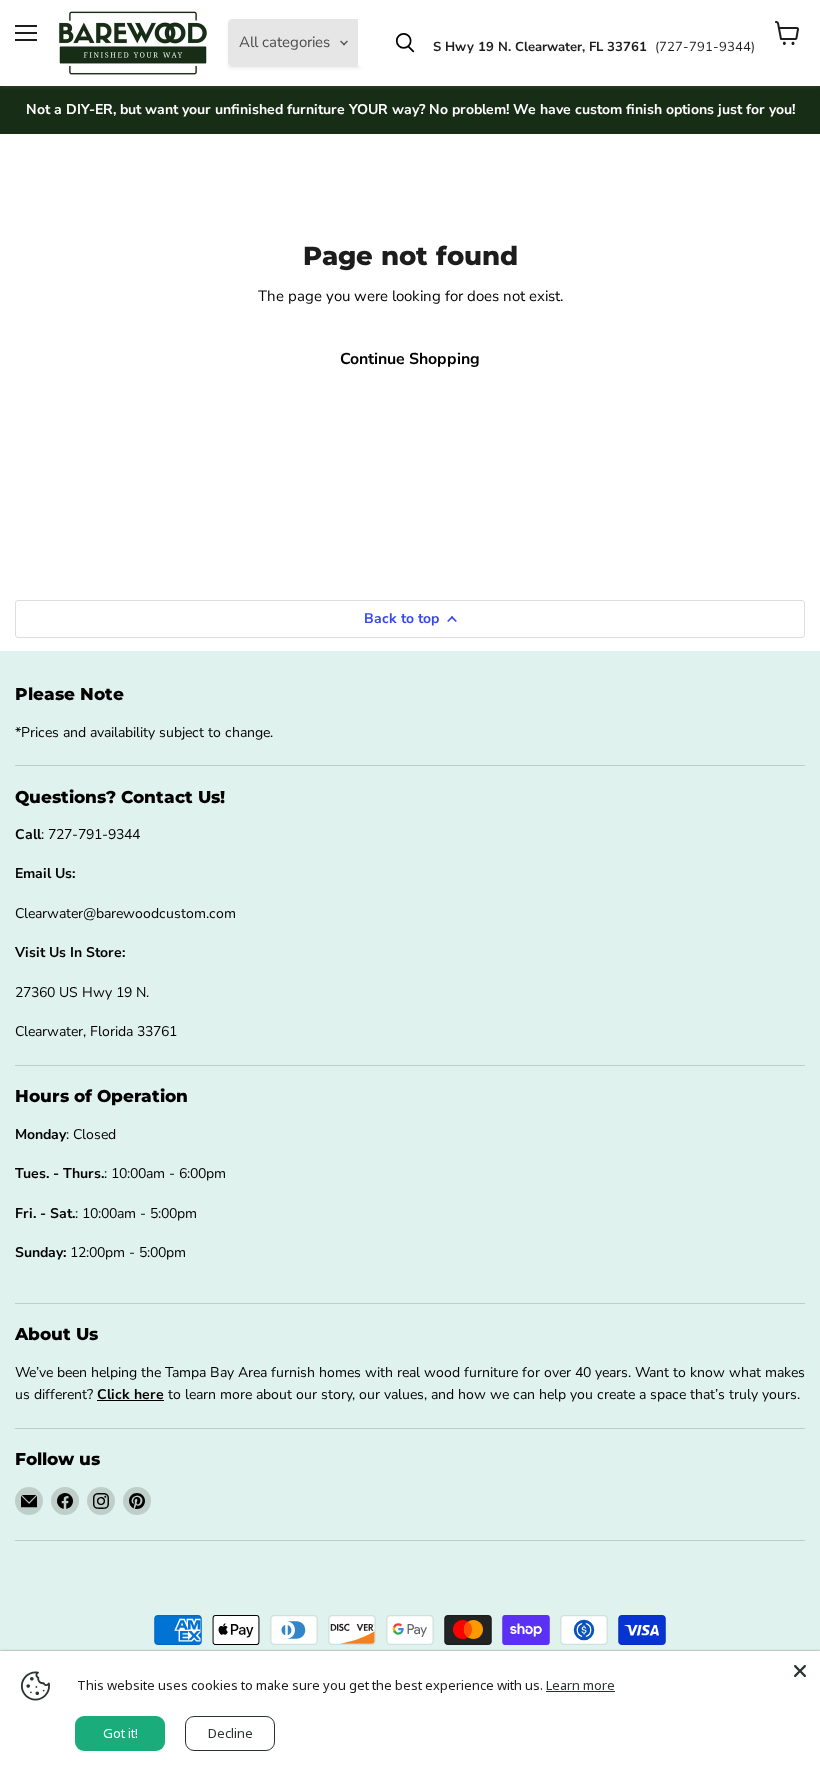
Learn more (580, 1685)
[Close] (800, 1671)
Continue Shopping (410, 359)
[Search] (405, 43)
